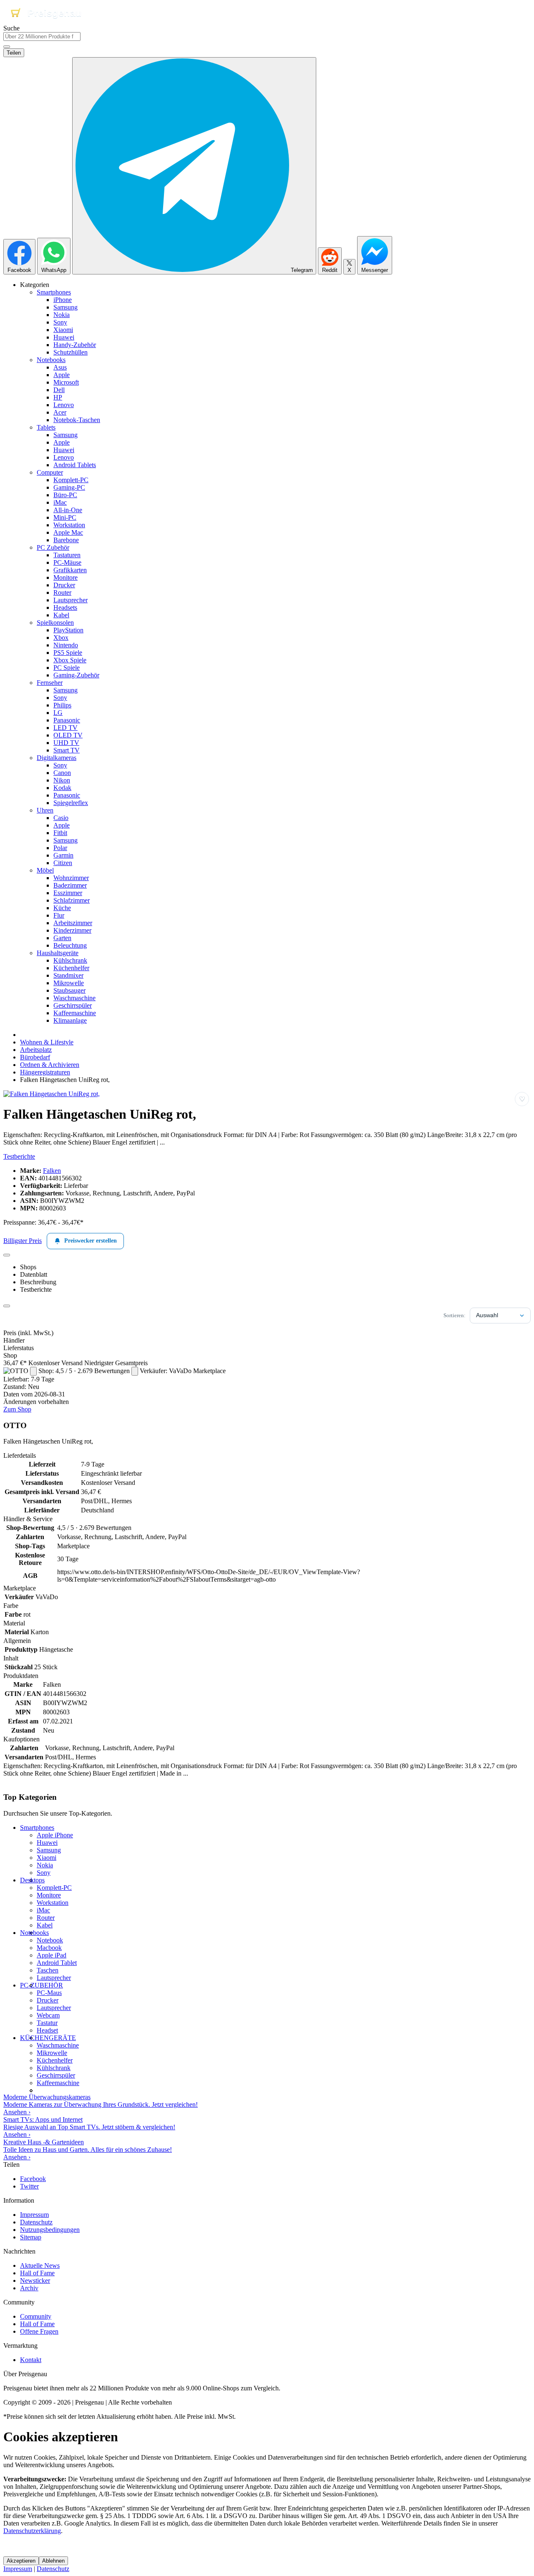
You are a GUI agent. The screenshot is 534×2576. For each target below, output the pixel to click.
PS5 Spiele (68, 653)
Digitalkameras (57, 758)
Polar (60, 848)
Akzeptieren (21, 2561)
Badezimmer (70, 885)
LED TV (65, 728)
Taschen (48, 1970)
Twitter (29, 2186)
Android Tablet (57, 1963)
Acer (60, 412)
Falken (52, 1171)
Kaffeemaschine (75, 1013)
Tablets (46, 427)
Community (36, 2316)
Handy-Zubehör (75, 345)
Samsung (65, 307)
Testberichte (19, 1156)
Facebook (33, 2179)
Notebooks (51, 360)
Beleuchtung (70, 945)
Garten (62, 938)
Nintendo (66, 645)
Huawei (64, 337)
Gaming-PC (69, 487)
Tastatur (47, 2023)
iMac (60, 502)
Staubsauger (69, 990)
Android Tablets (75, 465)
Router (62, 592)
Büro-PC (65, 495)
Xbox (61, 638)
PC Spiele (67, 668)
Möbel (45, 870)
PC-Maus (49, 1993)
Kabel (61, 615)
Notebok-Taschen (77, 420)
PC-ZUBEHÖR (42, 1985)
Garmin (63, 855)
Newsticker (35, 2280)
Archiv (29, 2288)
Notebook (50, 1940)
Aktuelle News (40, 2265)
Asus (60, 367)
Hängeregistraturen (45, 1072)
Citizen (63, 863)
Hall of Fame (37, 2273)
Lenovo (64, 405)
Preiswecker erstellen (91, 1241)
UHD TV (66, 743)
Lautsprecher (71, 600)
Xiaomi (63, 330)
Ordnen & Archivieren (50, 1065)
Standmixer (68, 975)
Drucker (64, 585)
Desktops (32, 1880)
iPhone (63, 300)
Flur (59, 915)
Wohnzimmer (71, 878)
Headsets (65, 608)
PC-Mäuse (67, 562)
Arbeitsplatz (36, 1050)
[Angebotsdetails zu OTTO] (33, 1371)
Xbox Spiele (70, 660)
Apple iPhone (55, 1835)
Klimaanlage (70, 1020)
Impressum (34, 2215)
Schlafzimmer (72, 900)
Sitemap (31, 2237)
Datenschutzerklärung (32, 2531)
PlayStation (68, 630)
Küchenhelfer (71, 968)
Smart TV (67, 750)
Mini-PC (65, 517)
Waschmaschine (74, 998)
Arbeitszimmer (73, 923)
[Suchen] (7, 47)
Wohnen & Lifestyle (47, 1042)
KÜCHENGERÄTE (48, 2038)
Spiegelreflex (71, 803)
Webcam (48, 2015)
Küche (62, 908)
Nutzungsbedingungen (50, 2230)
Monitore (65, 577)
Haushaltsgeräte (58, 953)
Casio (61, 818)
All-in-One (68, 510)
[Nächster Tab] (7, 1306)
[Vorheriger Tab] (7, 1255)
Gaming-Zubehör (76, 675)
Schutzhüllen (71, 352)
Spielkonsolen (55, 623)
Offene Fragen (39, 2331)
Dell (59, 390)
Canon (62, 773)
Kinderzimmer (72, 930)
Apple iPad (52, 1955)
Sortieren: (455, 1315)
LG (58, 713)
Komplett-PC (71, 480)
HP (58, 397)
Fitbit (60, 833)
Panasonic (67, 720)
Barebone (66, 540)
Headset (47, 2030)
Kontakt (31, 2360)
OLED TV (68, 735)
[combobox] (42, 36)
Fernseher (50, 683)
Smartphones (54, 292)
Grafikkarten (70, 570)
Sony (60, 322)
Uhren (45, 810)
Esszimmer (68, 893)
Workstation (69, 525)
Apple (62, 375)
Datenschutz (36, 2222)
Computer (50, 472)
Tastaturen (67, 555)
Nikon (62, 780)
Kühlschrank (70, 960)
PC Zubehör (53, 547)
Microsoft (66, 382)
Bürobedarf (35, 1057)
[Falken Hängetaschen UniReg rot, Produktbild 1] (52, 1094)
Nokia (62, 315)
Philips (62, 705)
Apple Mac (68, 532)
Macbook (49, 1948)
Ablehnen (53, 2561)
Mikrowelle (69, 983)
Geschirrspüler (73, 1005)
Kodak (62, 788)
